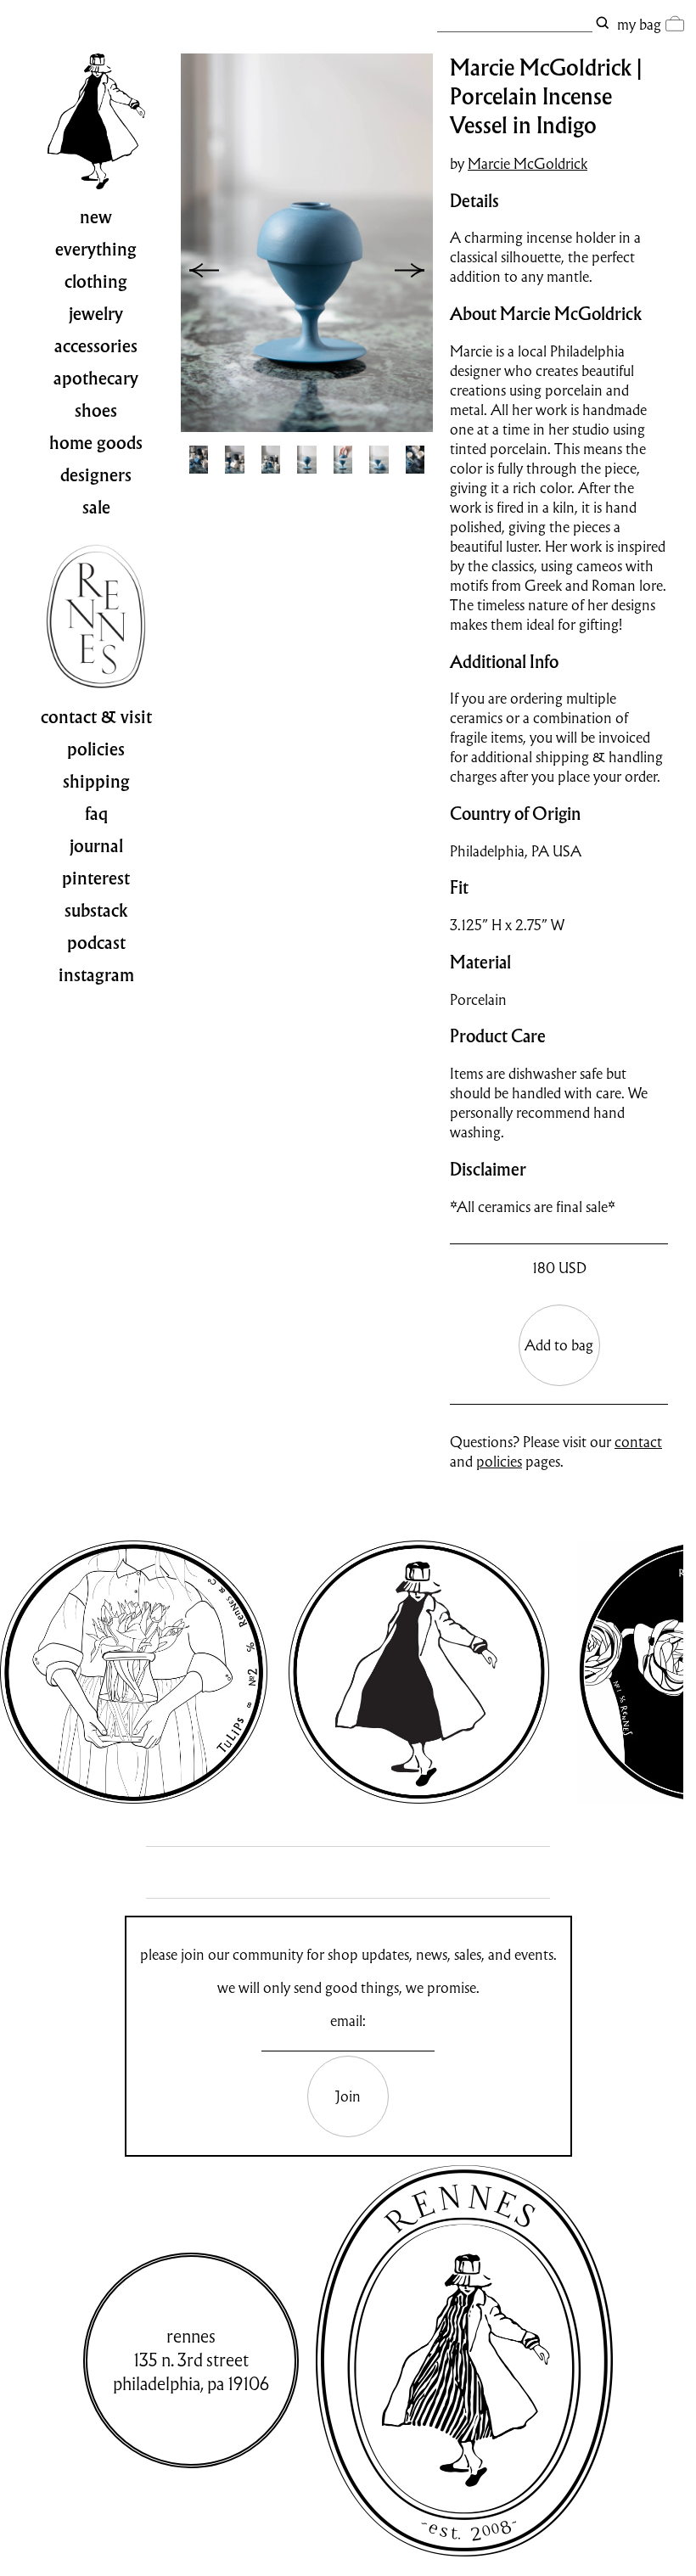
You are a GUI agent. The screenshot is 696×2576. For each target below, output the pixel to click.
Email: (348, 2020)
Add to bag (559, 1345)
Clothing (96, 282)
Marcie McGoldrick (528, 163)
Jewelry (96, 314)
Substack (96, 911)
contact (638, 1442)
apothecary (96, 379)
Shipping (96, 782)
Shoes (96, 411)
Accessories (96, 346)
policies (499, 1461)
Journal (96, 846)
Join (348, 2096)
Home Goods (96, 443)
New (96, 217)
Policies (96, 749)
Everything (96, 250)
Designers (96, 475)
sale (96, 508)
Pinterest (96, 878)
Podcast (96, 943)
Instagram (96, 975)
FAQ (96, 814)
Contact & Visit (96, 717)
